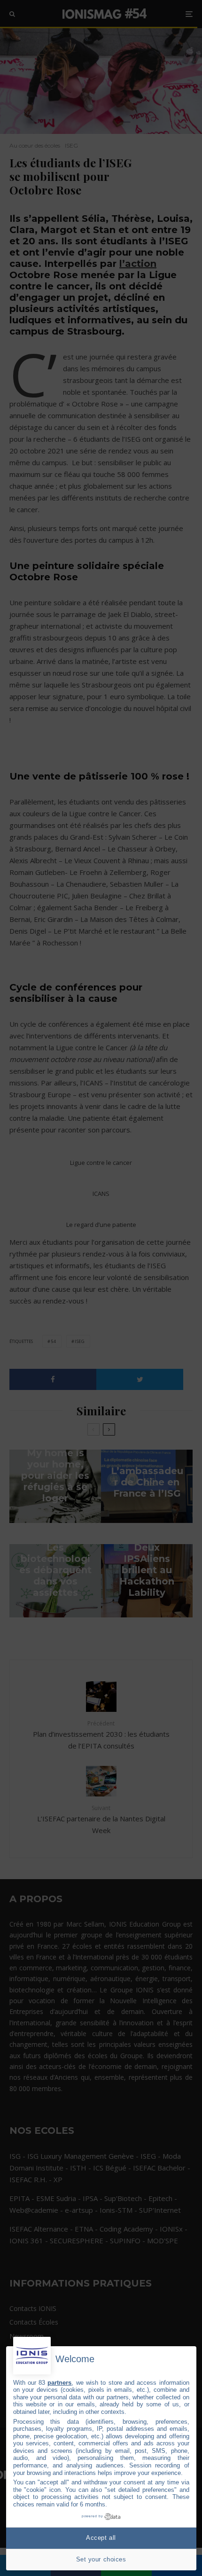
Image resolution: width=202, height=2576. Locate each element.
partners (59, 2383)
